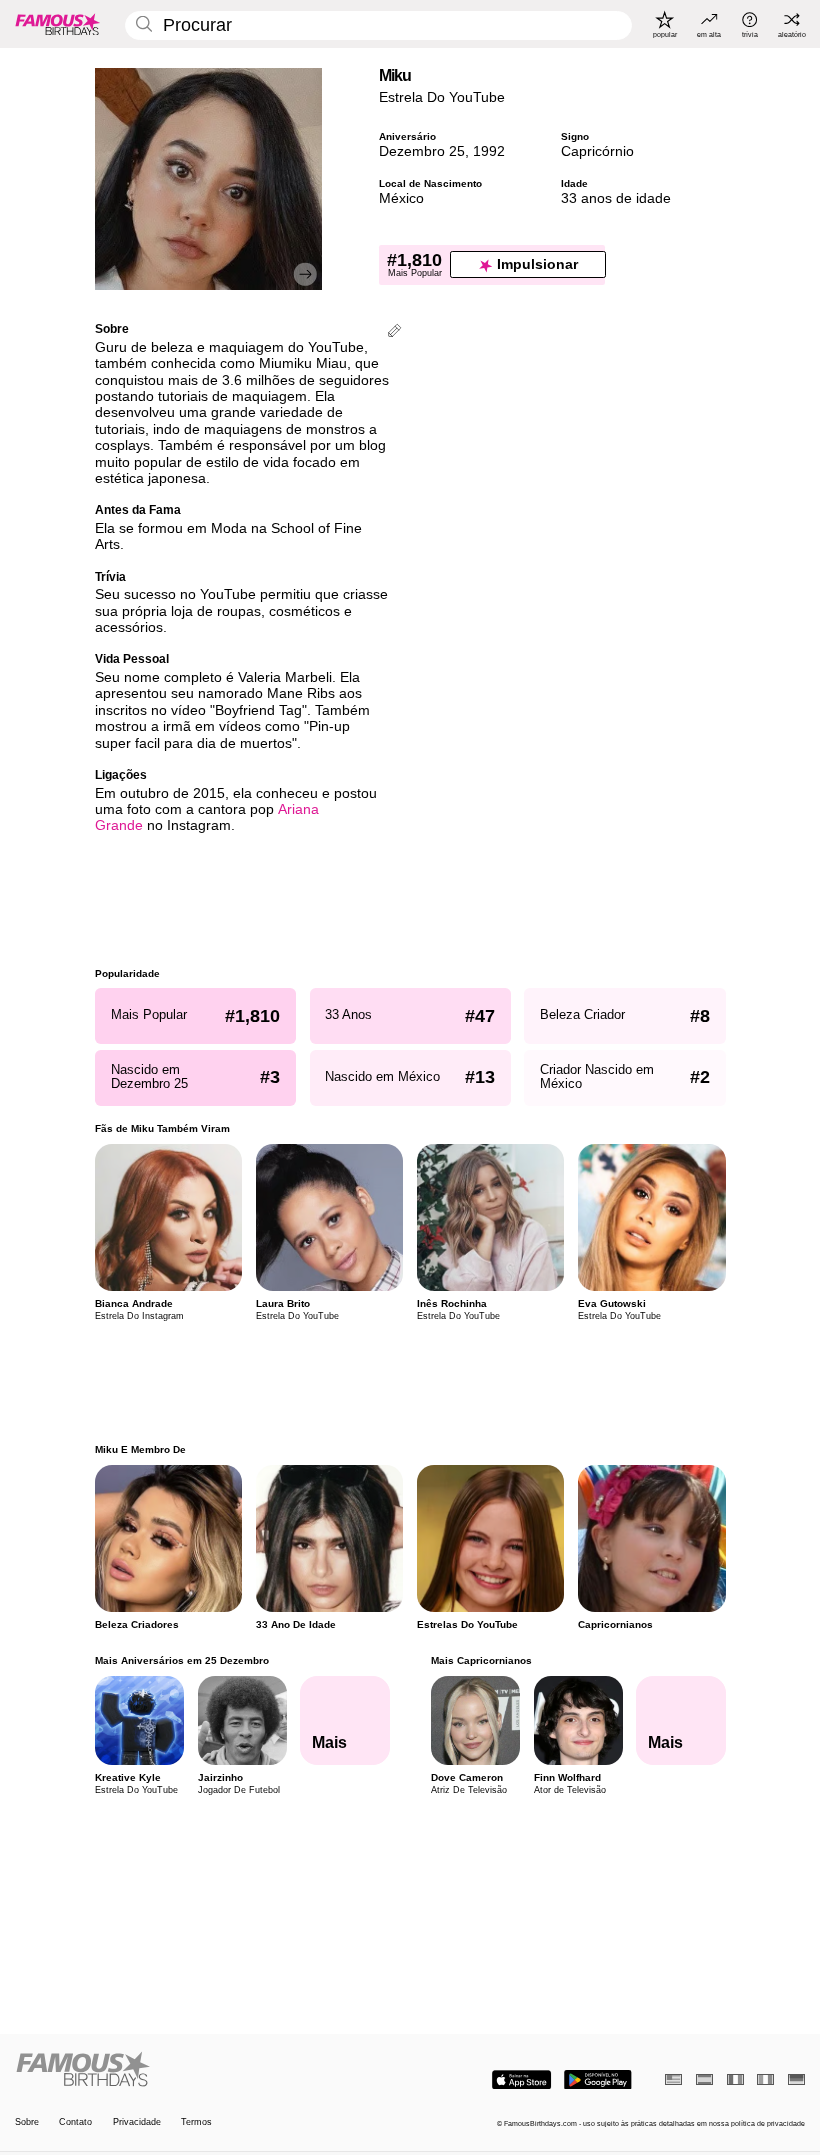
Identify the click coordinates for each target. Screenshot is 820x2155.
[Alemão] (796, 2079)
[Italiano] (765, 2079)
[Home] (209, 2070)
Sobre (27, 2122)
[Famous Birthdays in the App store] (521, 2080)
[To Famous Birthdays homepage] (58, 24)
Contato (75, 2122)
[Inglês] (673, 2079)
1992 (489, 151)
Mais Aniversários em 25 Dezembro (182, 1660)
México (401, 198)
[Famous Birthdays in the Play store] (598, 2080)
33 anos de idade (616, 198)
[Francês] (735, 2079)
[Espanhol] (704, 2079)
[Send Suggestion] (394, 332)
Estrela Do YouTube (442, 97)
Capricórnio (597, 151)
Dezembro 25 (422, 151)
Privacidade (137, 2122)
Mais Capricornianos (480, 1660)
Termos (196, 2122)
